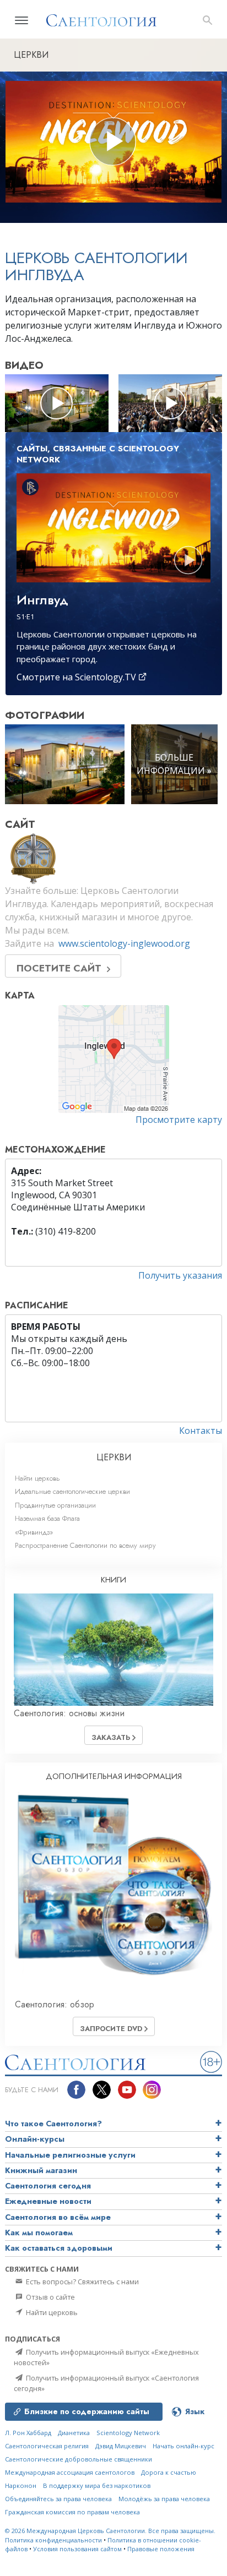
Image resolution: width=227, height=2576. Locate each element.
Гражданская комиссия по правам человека (72, 2512)
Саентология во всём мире (58, 2217)
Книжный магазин (41, 2170)
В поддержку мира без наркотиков (97, 2485)
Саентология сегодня (48, 2186)
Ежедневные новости (48, 2201)
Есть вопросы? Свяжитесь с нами (82, 2282)
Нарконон (21, 2485)
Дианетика (74, 2433)
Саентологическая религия (47, 2446)
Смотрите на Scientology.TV (77, 677)
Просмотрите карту (179, 1120)
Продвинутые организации (55, 1505)
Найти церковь (37, 1478)
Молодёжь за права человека (164, 2499)
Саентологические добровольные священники (79, 2459)
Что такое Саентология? (53, 2124)
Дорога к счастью (169, 2472)
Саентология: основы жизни (69, 1713)
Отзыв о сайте (50, 2297)
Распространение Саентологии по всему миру (85, 1545)
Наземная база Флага (47, 1518)
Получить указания (180, 1275)
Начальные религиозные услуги (70, 2155)
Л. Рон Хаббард (28, 2433)
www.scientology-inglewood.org (124, 943)
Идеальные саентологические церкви (72, 1491)
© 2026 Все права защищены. (110, 2531)
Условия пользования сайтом (77, 2549)
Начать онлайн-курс (183, 2446)
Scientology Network (128, 2433)
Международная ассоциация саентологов (70, 2472)
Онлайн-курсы (35, 2139)
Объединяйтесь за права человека (58, 2499)
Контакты (201, 1431)
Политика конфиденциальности (53, 2540)
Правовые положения (161, 2549)
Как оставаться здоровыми (59, 2248)
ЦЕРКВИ (114, 1457)
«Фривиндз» (34, 1532)
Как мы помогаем (39, 2233)
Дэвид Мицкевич (121, 2446)
